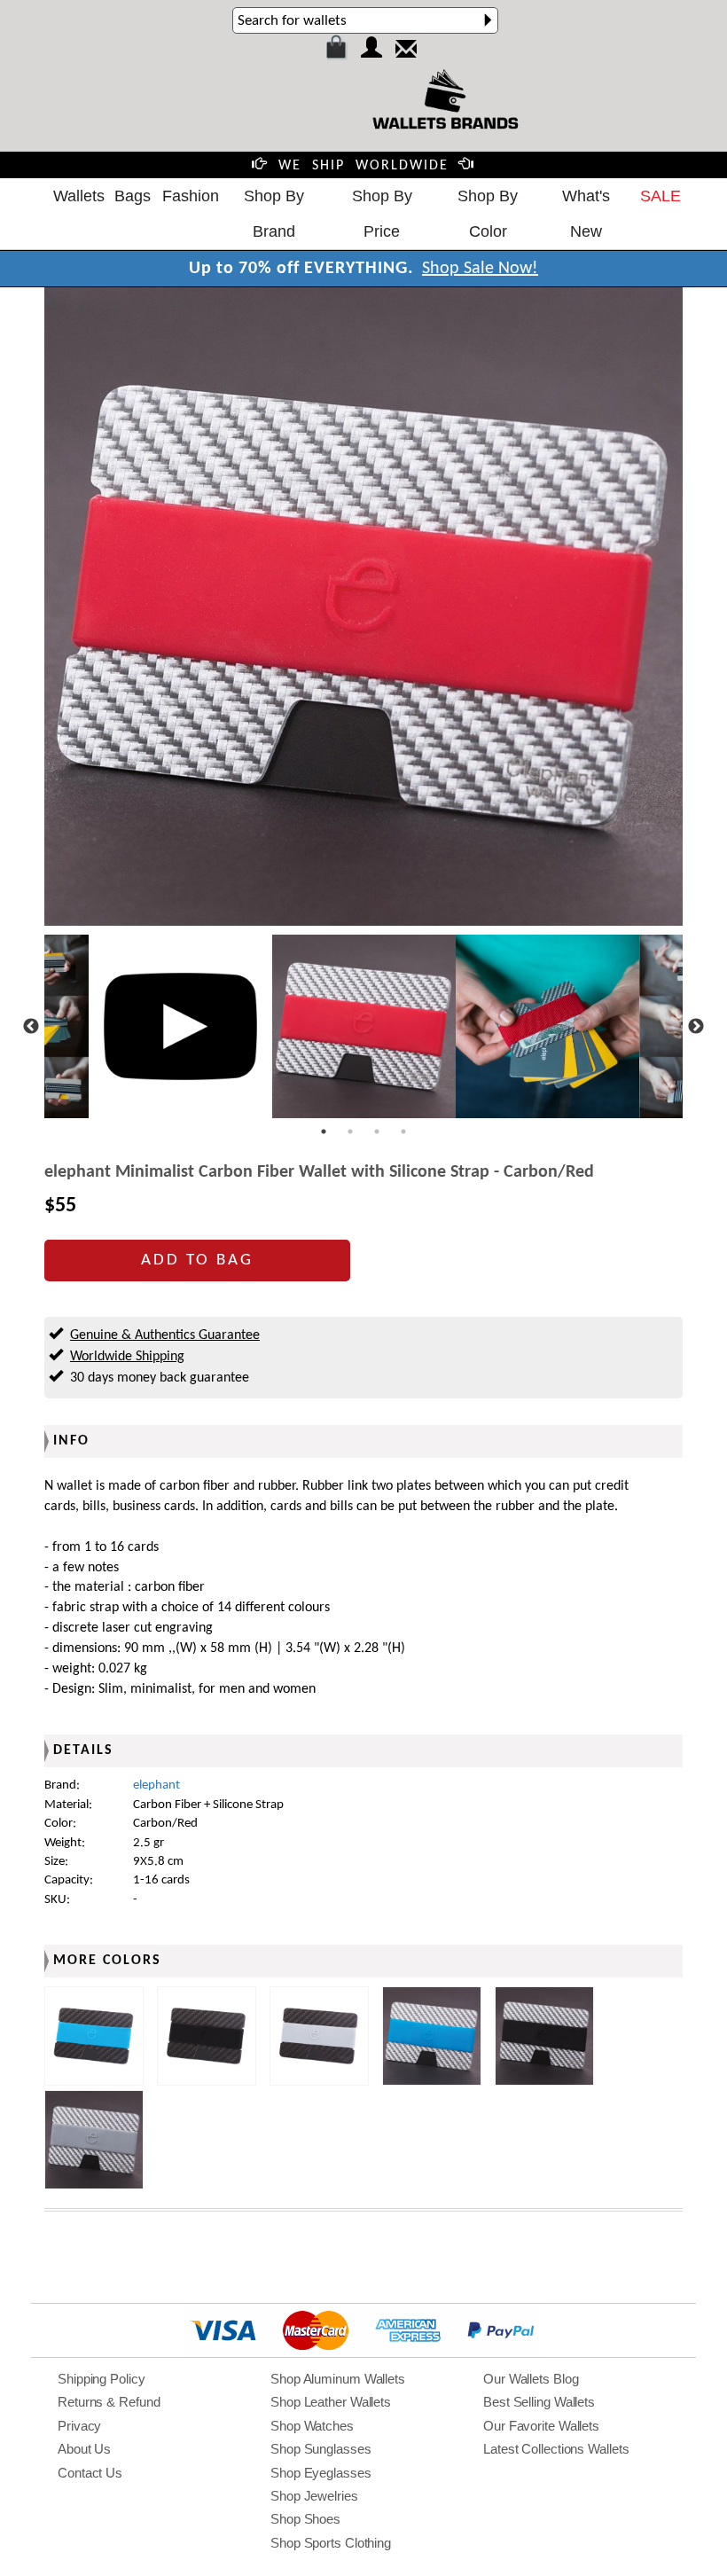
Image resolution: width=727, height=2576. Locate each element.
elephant (156, 1785)
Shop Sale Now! (480, 269)
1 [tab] (324, 1131)
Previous (31, 1027)
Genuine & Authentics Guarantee (165, 1335)
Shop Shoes (305, 2519)
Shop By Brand (274, 214)
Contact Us (90, 2473)
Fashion (191, 196)
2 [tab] (350, 1131)
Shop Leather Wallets (331, 2402)
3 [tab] (377, 1131)
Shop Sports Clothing (331, 2543)
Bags (133, 196)
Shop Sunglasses (321, 2449)
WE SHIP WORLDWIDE (363, 166)
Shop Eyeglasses (321, 2473)
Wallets (79, 196)
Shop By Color (488, 214)
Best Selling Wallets (539, 2402)
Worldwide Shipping (127, 1357)
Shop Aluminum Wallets (338, 2379)
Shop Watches (312, 2426)
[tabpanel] (364, 1026)
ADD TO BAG (197, 1261)
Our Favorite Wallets (541, 2426)
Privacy (79, 2426)
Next (696, 1027)
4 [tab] (403, 1131)
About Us (84, 2449)
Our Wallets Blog (531, 2379)
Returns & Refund (109, 2402)
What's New (586, 214)
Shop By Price (382, 214)
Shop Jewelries (314, 2496)
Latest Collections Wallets (556, 2449)
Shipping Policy (102, 2379)
